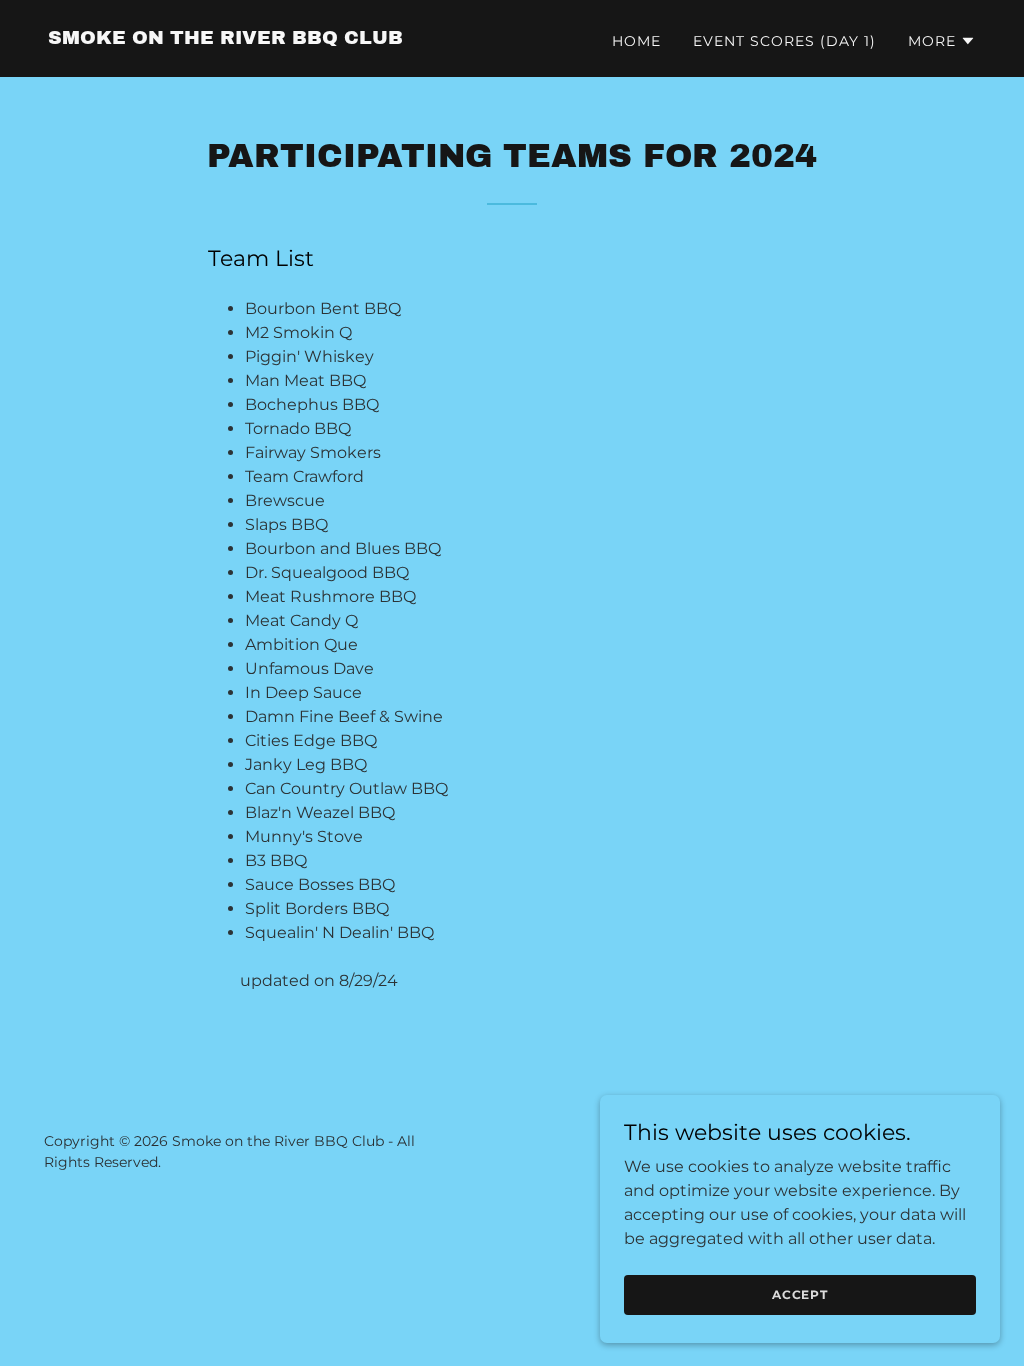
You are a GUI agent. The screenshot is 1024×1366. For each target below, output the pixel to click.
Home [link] (636, 41)
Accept (800, 1294)
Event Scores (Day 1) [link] (784, 41)
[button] (942, 41)
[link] (225, 38)
